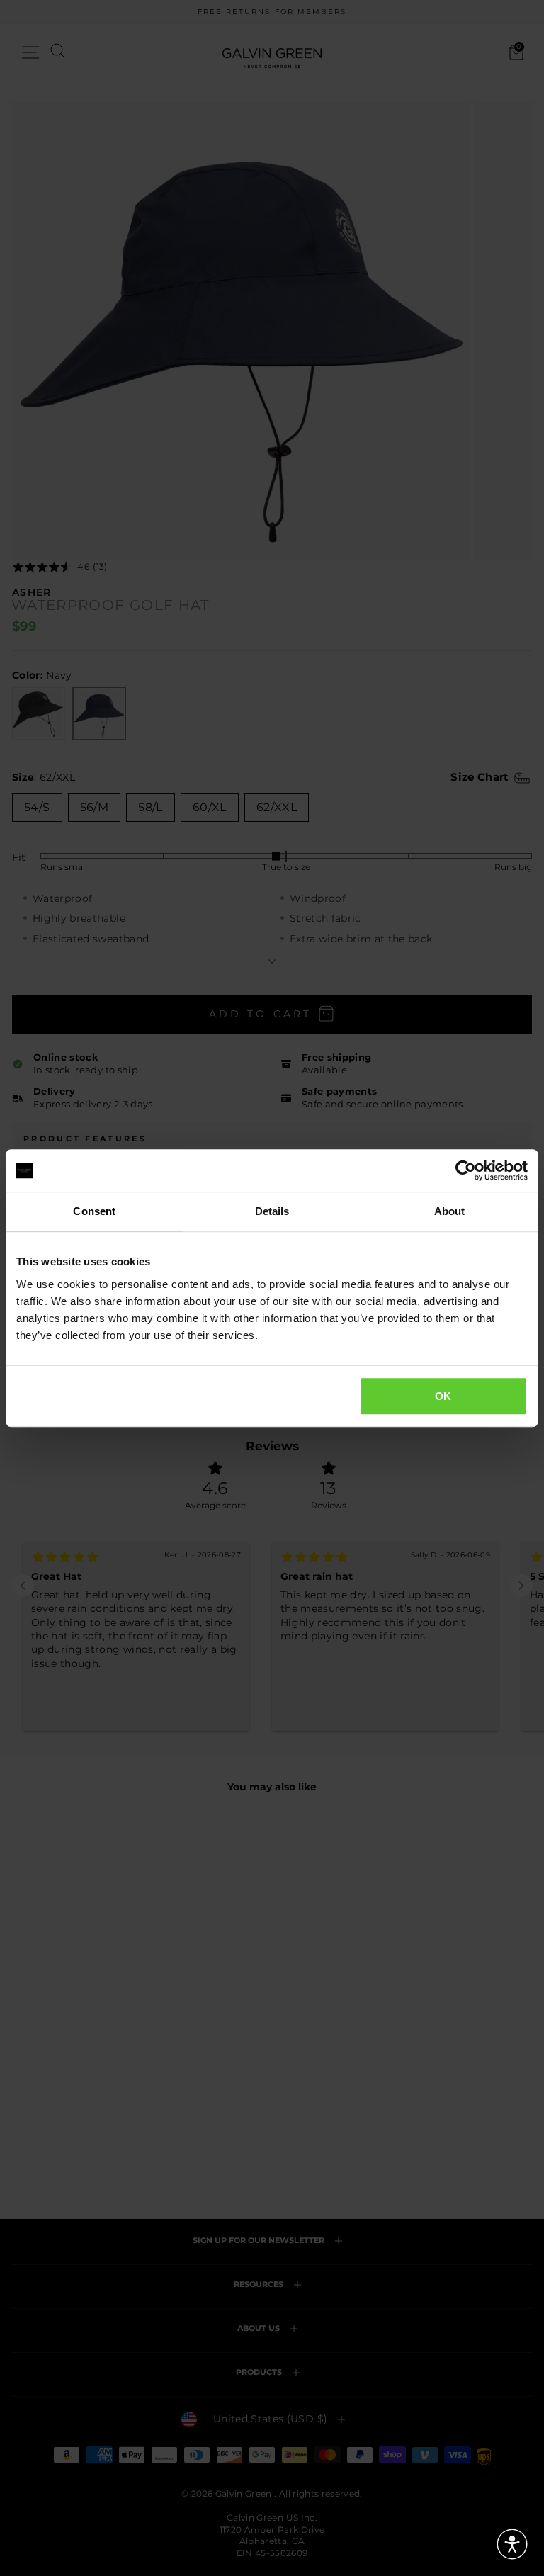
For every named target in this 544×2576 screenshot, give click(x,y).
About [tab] (450, 1211)
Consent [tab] (94, 1211)
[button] (512, 2544)
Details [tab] (272, 1211)
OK (443, 1396)
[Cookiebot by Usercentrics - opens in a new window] (466, 1170)
